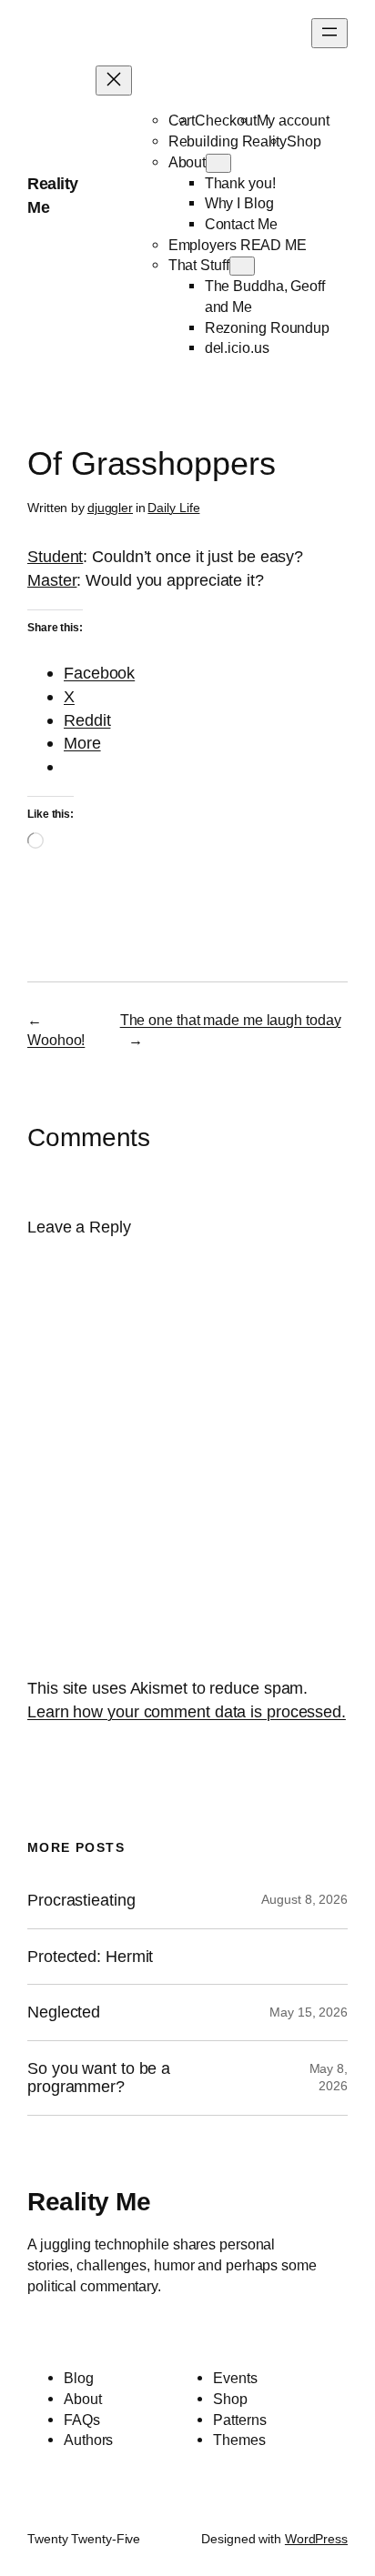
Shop (304, 141)
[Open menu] (329, 33)
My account (293, 120)
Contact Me (241, 224)
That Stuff (199, 265)
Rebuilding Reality (228, 141)
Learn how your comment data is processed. (187, 1711)
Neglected (64, 2012)
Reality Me (89, 2201)
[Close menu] (114, 80)
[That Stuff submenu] (242, 266)
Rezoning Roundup (267, 327)
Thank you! (240, 183)
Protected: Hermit (90, 1957)
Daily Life (173, 508)
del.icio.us (237, 347)
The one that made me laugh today (231, 1020)
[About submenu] (218, 163)
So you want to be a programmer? (99, 2078)
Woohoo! (56, 1040)
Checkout (225, 120)
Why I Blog (239, 203)
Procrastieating (81, 1900)
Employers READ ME (238, 245)
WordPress (316, 2539)
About (187, 162)
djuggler (110, 508)
